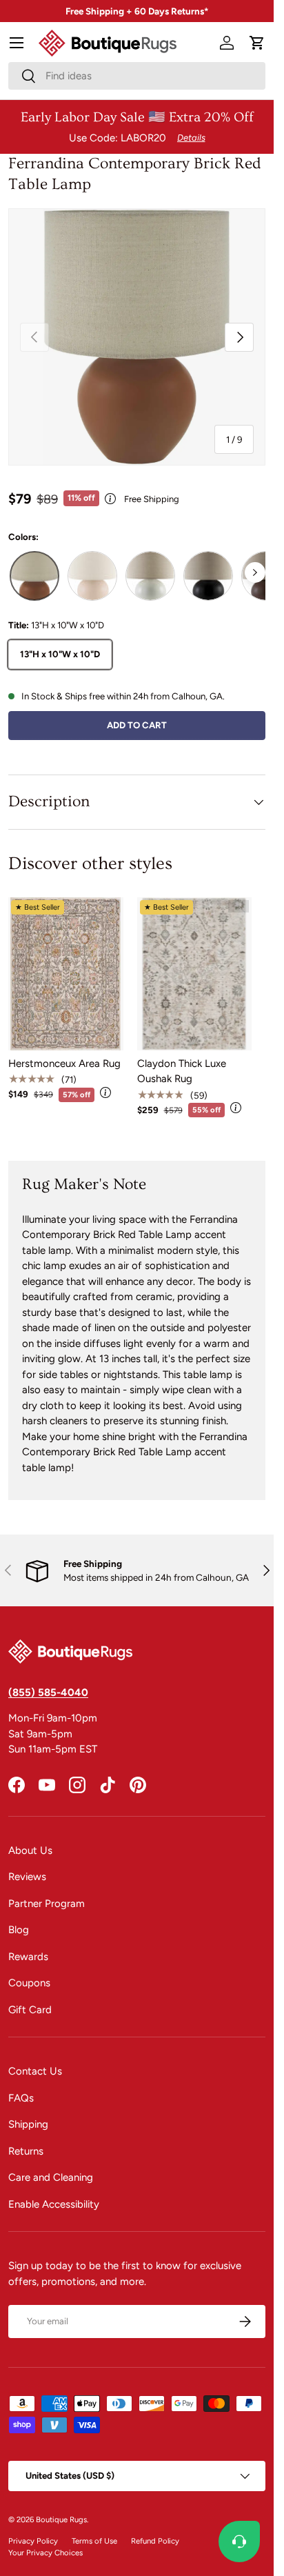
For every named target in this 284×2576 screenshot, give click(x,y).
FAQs (21, 2098)
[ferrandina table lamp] (34, 576)
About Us (30, 1850)
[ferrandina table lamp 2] (208, 576)
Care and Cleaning (51, 2177)
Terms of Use (94, 2541)
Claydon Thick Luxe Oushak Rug (182, 1071)
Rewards (28, 1957)
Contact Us (35, 2071)
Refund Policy (155, 2541)
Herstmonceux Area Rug (64, 1064)
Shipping (28, 2124)
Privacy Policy (33, 2541)
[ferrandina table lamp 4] (92, 576)
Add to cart (137, 725)
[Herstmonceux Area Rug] (66, 974)
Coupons (29, 1983)
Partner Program (47, 1904)
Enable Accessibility (54, 2204)
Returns (26, 2151)
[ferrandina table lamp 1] (150, 576)
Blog (19, 1930)
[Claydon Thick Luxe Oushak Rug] (195, 974)
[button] (257, 43)
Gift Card (30, 2010)
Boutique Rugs (61, 2519)
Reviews (27, 1877)
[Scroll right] (255, 572)
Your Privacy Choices (45, 2553)
